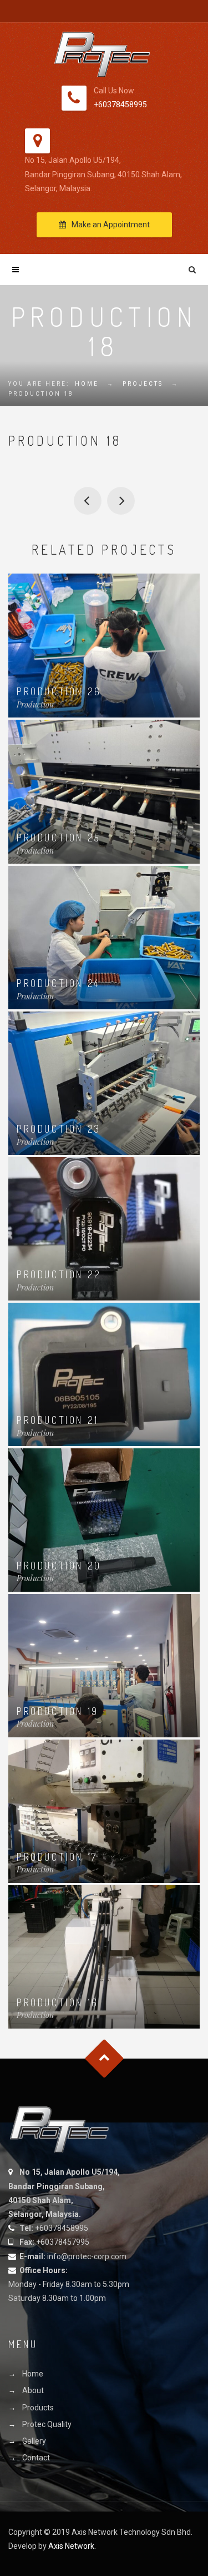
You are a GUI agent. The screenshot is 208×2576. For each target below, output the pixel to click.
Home (87, 384)
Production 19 (121, 501)
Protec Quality (47, 2424)
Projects (143, 384)
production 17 (88, 501)
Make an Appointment (111, 225)
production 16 (58, 2002)
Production (35, 704)
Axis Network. (72, 2546)
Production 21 (58, 1420)
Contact (36, 2458)
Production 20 (59, 1566)
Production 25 (59, 838)
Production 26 (59, 691)
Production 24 (59, 983)
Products (38, 2408)
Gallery (34, 2441)
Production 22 (59, 1274)
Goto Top (104, 2058)
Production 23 (59, 1129)
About (33, 2390)
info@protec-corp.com (87, 2256)
